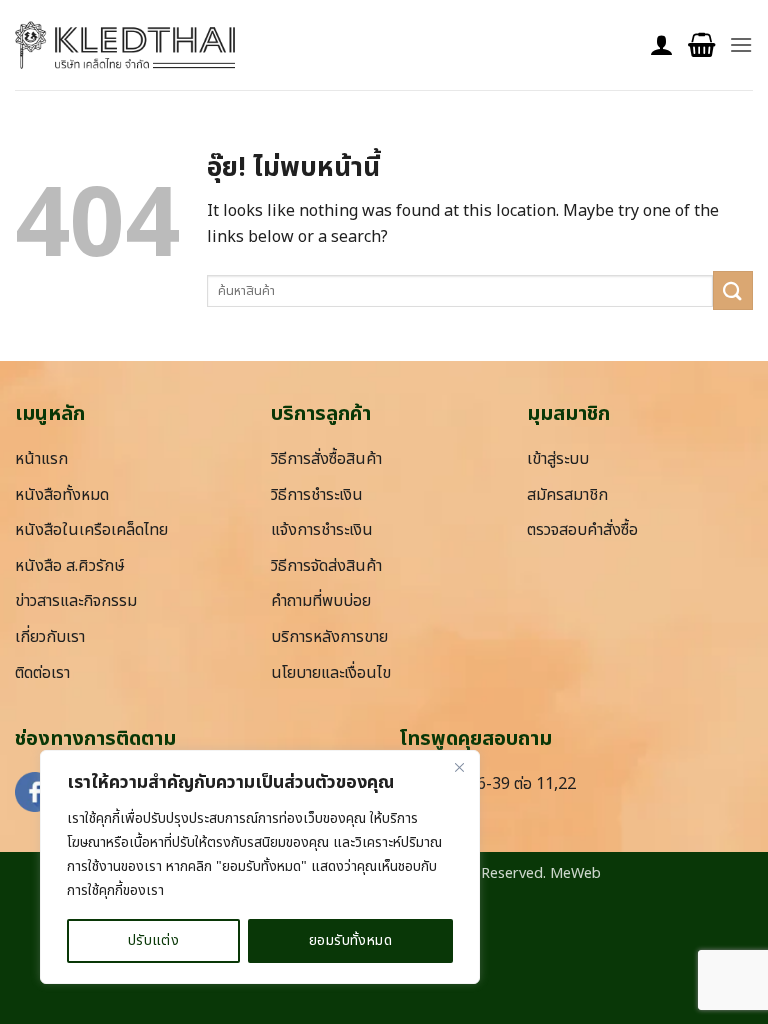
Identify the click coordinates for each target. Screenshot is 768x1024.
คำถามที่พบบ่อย (321, 601)
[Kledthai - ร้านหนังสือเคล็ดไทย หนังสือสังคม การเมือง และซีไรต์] (125, 45)
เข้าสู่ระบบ (558, 459)
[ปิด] (459, 767)
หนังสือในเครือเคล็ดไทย (91, 530)
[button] (701, 45)
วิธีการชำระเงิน (317, 495)
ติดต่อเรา (42, 673)
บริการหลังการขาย (329, 637)
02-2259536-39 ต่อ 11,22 (487, 784)
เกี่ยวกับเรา (50, 637)
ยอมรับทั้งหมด (350, 940)
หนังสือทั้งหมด (62, 495)
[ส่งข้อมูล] (733, 290)
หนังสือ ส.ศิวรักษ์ (70, 566)
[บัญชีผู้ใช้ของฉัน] (662, 45)
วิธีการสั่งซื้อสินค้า (326, 459)
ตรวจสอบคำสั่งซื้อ (582, 530)
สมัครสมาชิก (567, 495)
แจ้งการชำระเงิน (322, 530)
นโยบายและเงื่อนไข (331, 673)
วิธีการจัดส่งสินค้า (326, 566)
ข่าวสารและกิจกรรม (76, 601)
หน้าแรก (41, 459)
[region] (260, 867)
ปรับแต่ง (154, 940)
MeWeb (575, 873)
